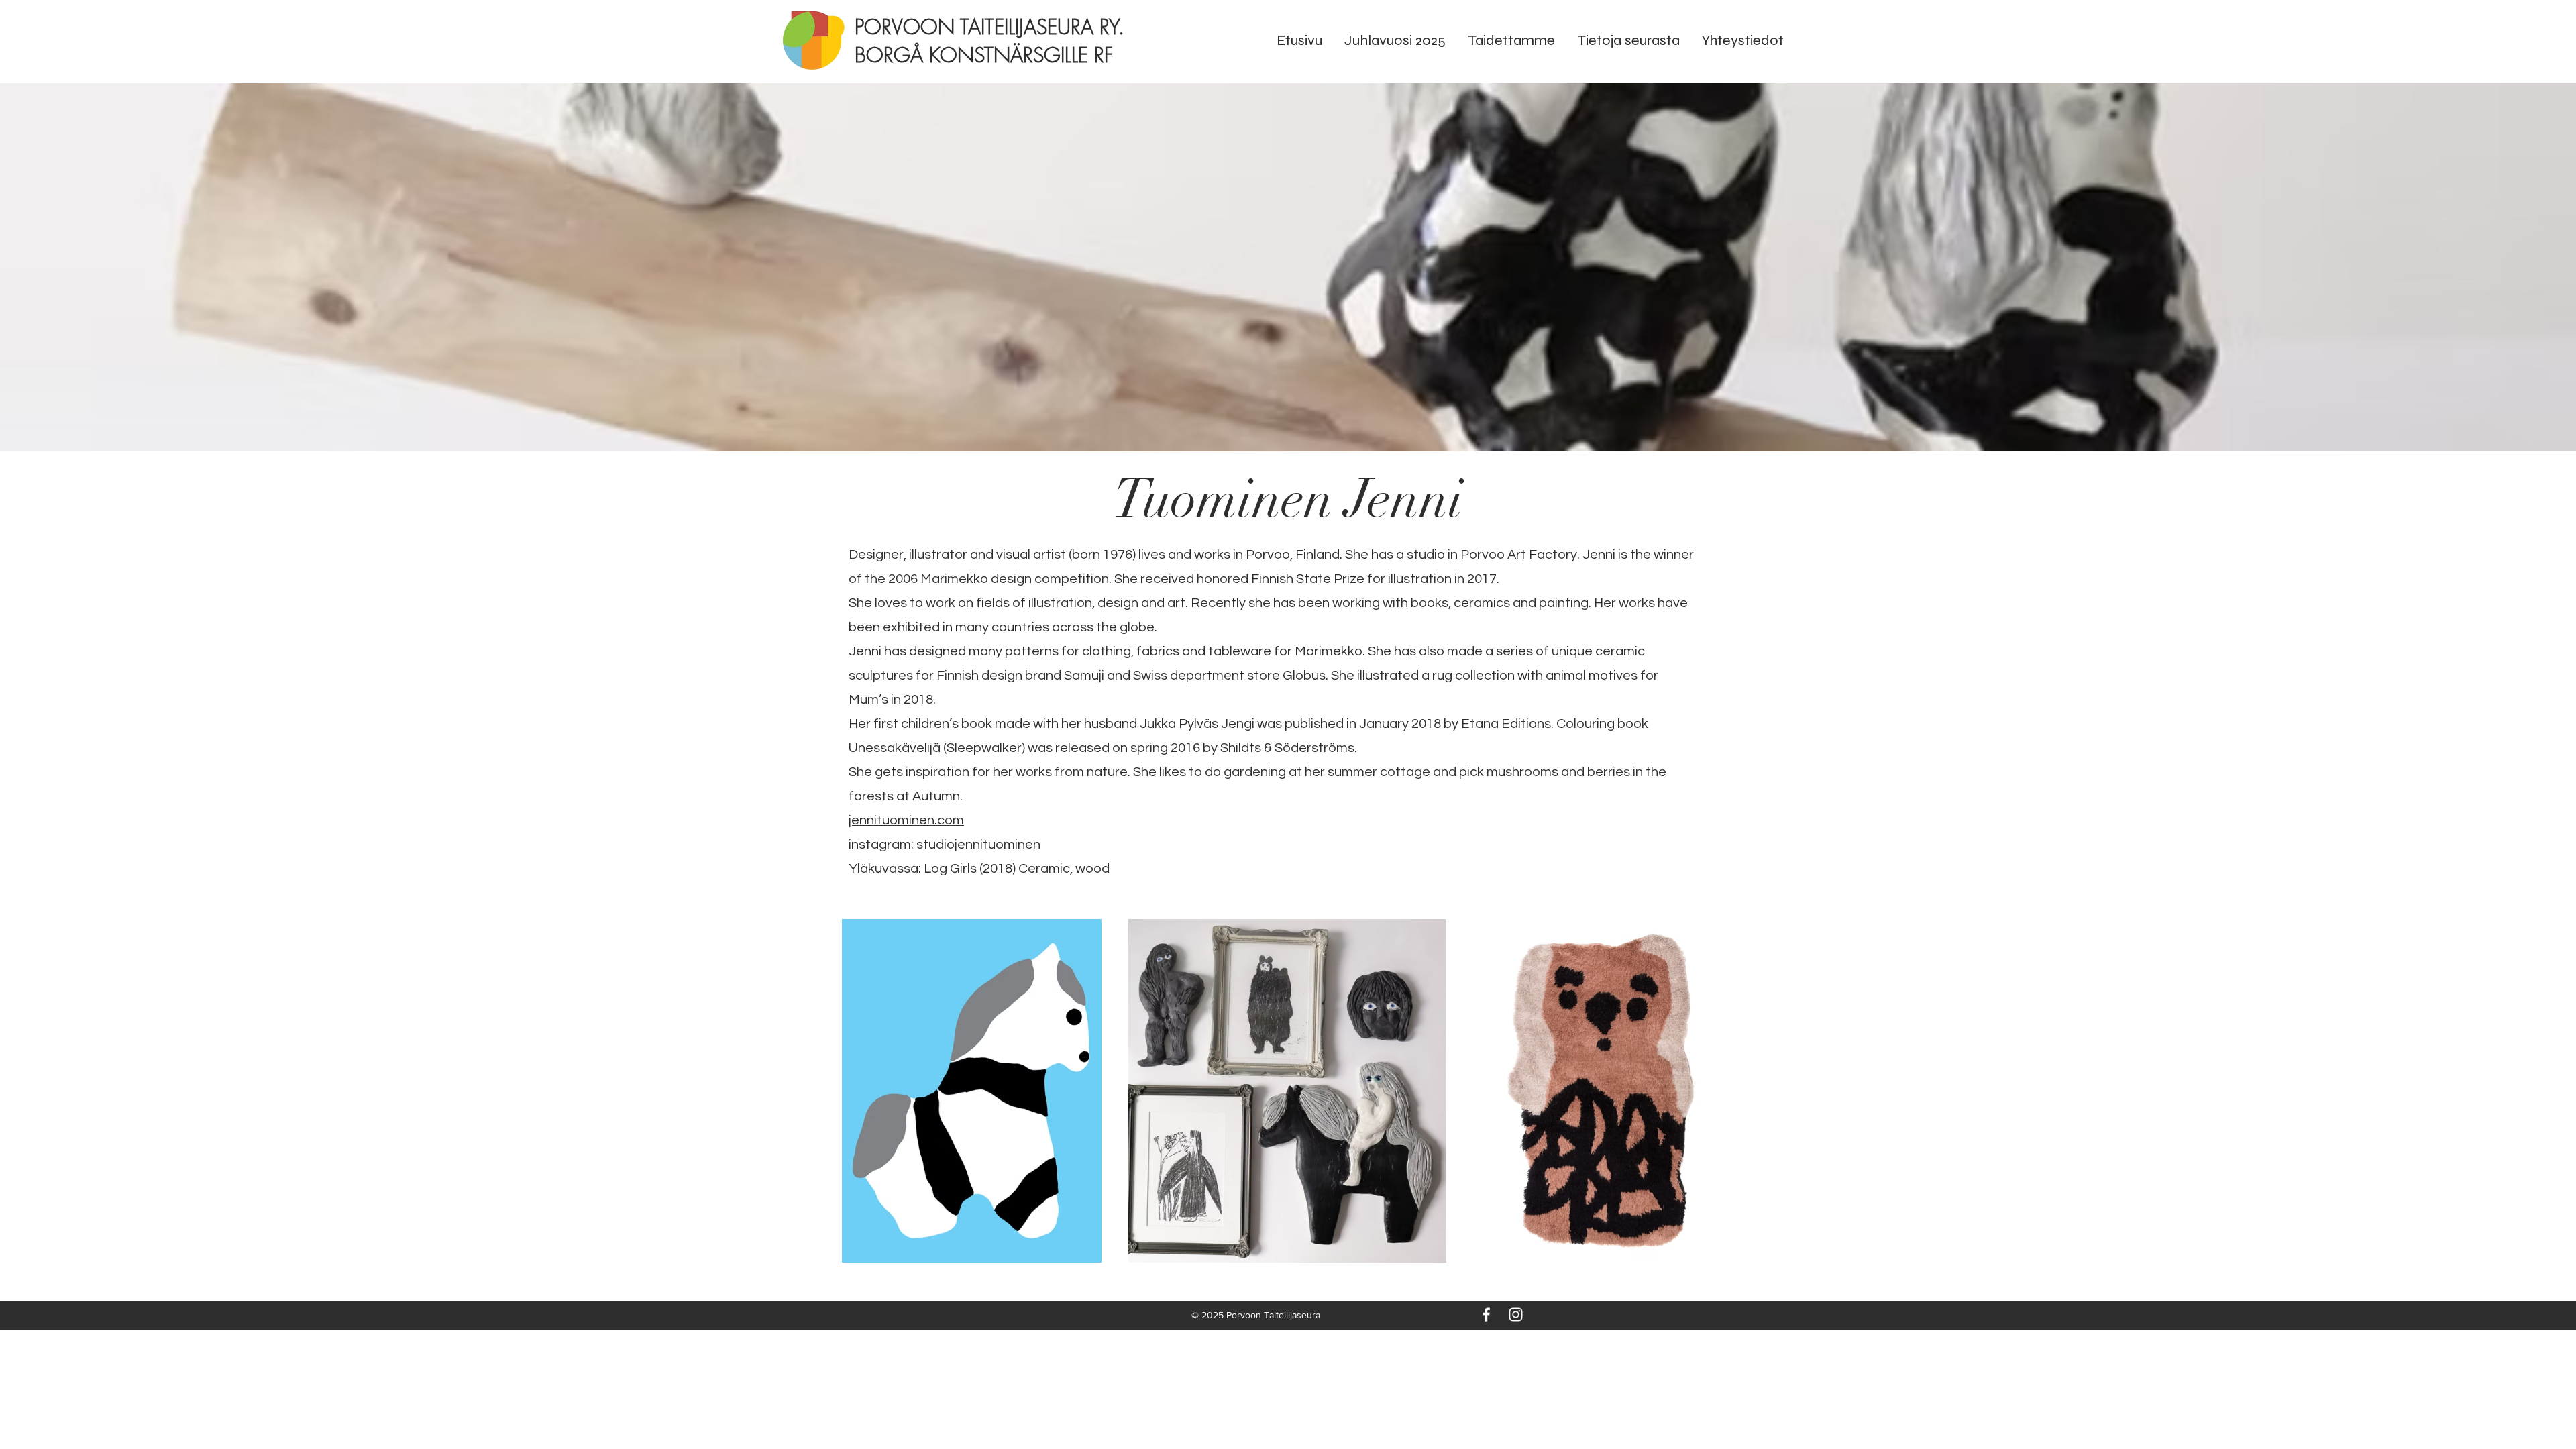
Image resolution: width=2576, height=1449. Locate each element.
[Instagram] (1516, 1314)
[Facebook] (1486, 1314)
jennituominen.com (906, 820)
